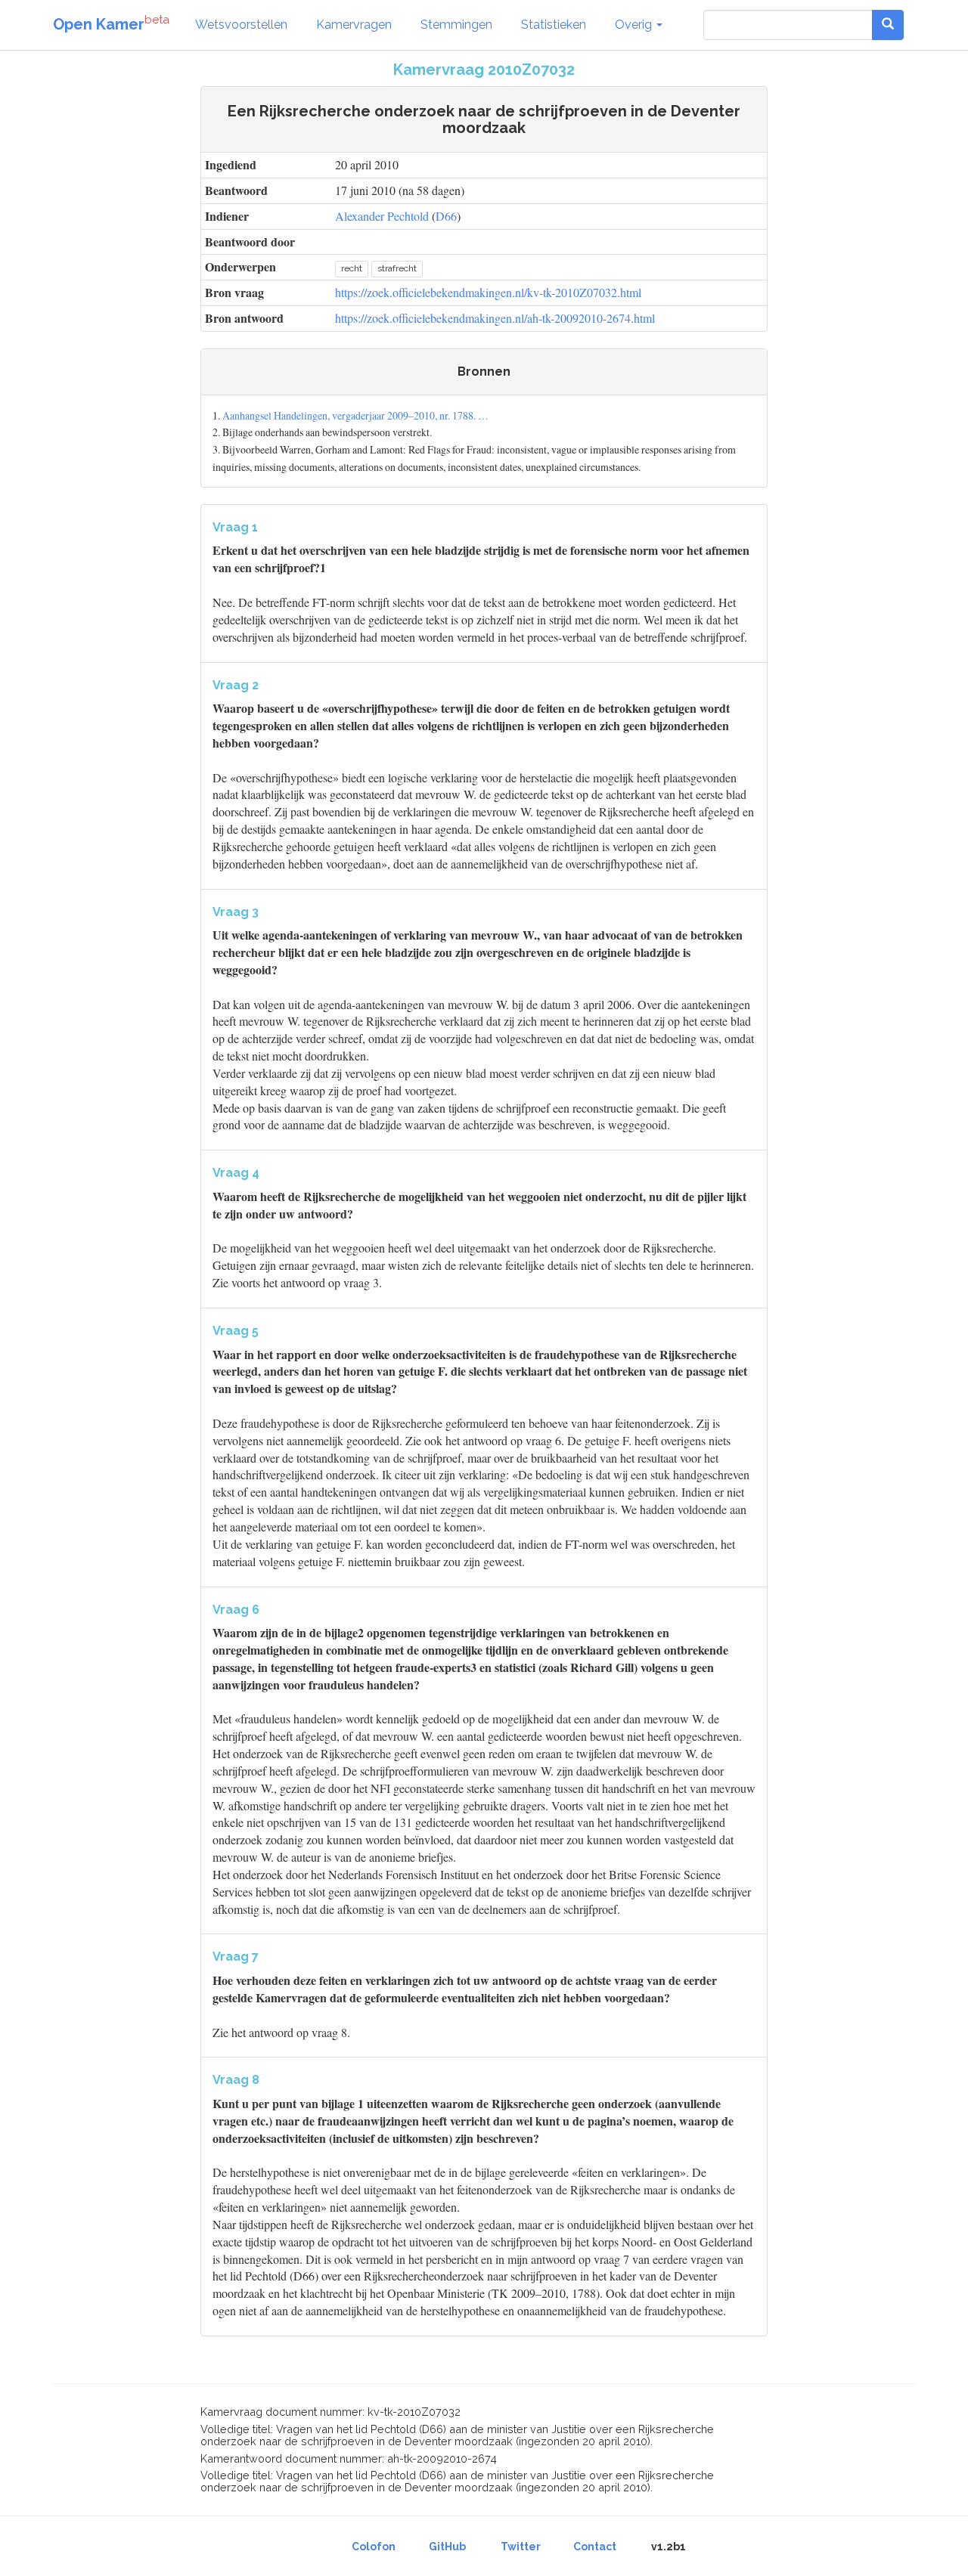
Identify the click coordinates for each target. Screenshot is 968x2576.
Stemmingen (456, 25)
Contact (595, 2547)
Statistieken (554, 25)
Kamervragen (354, 25)
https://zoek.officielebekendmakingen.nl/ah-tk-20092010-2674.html (495, 318)
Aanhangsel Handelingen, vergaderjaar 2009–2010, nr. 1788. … (355, 415)
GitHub (447, 2547)
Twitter (521, 2547)
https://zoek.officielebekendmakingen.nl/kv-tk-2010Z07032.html (488, 292)
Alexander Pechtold (382, 216)
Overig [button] (635, 25)
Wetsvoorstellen (241, 25)
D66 (446, 216)
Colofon (374, 2547)
